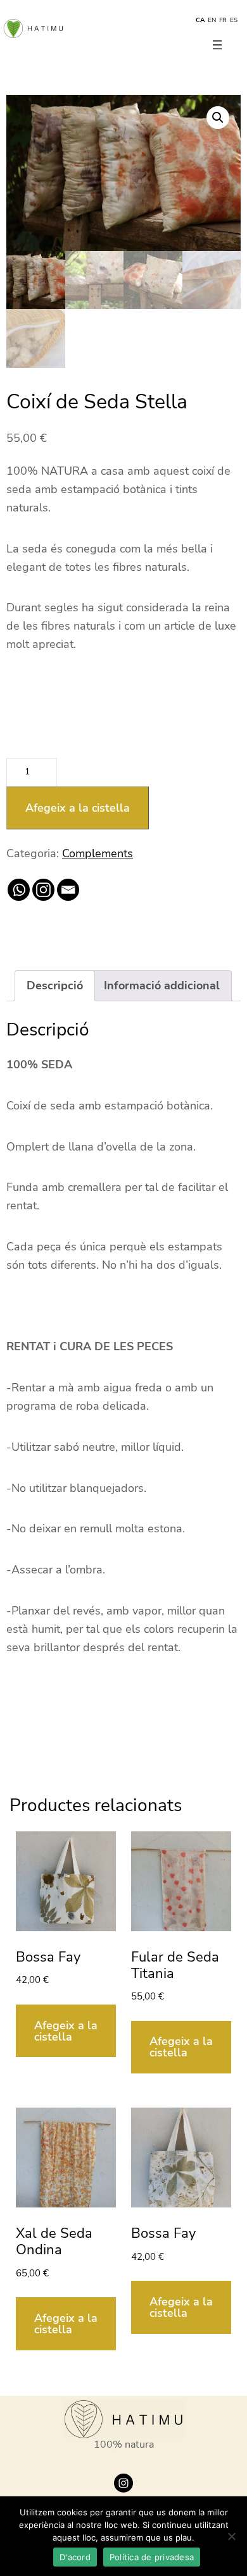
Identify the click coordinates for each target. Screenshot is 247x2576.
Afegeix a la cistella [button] (66, 2031)
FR (223, 20)
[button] (218, 118)
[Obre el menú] (217, 45)
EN (212, 20)
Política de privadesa (152, 2557)
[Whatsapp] (19, 890)
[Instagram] (43, 890)
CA (200, 20)
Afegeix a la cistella (78, 808)
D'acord (75, 2557)
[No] (231, 2536)
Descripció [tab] (55, 986)
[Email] (68, 890)
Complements (98, 853)
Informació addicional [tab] (162, 986)
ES (234, 20)
